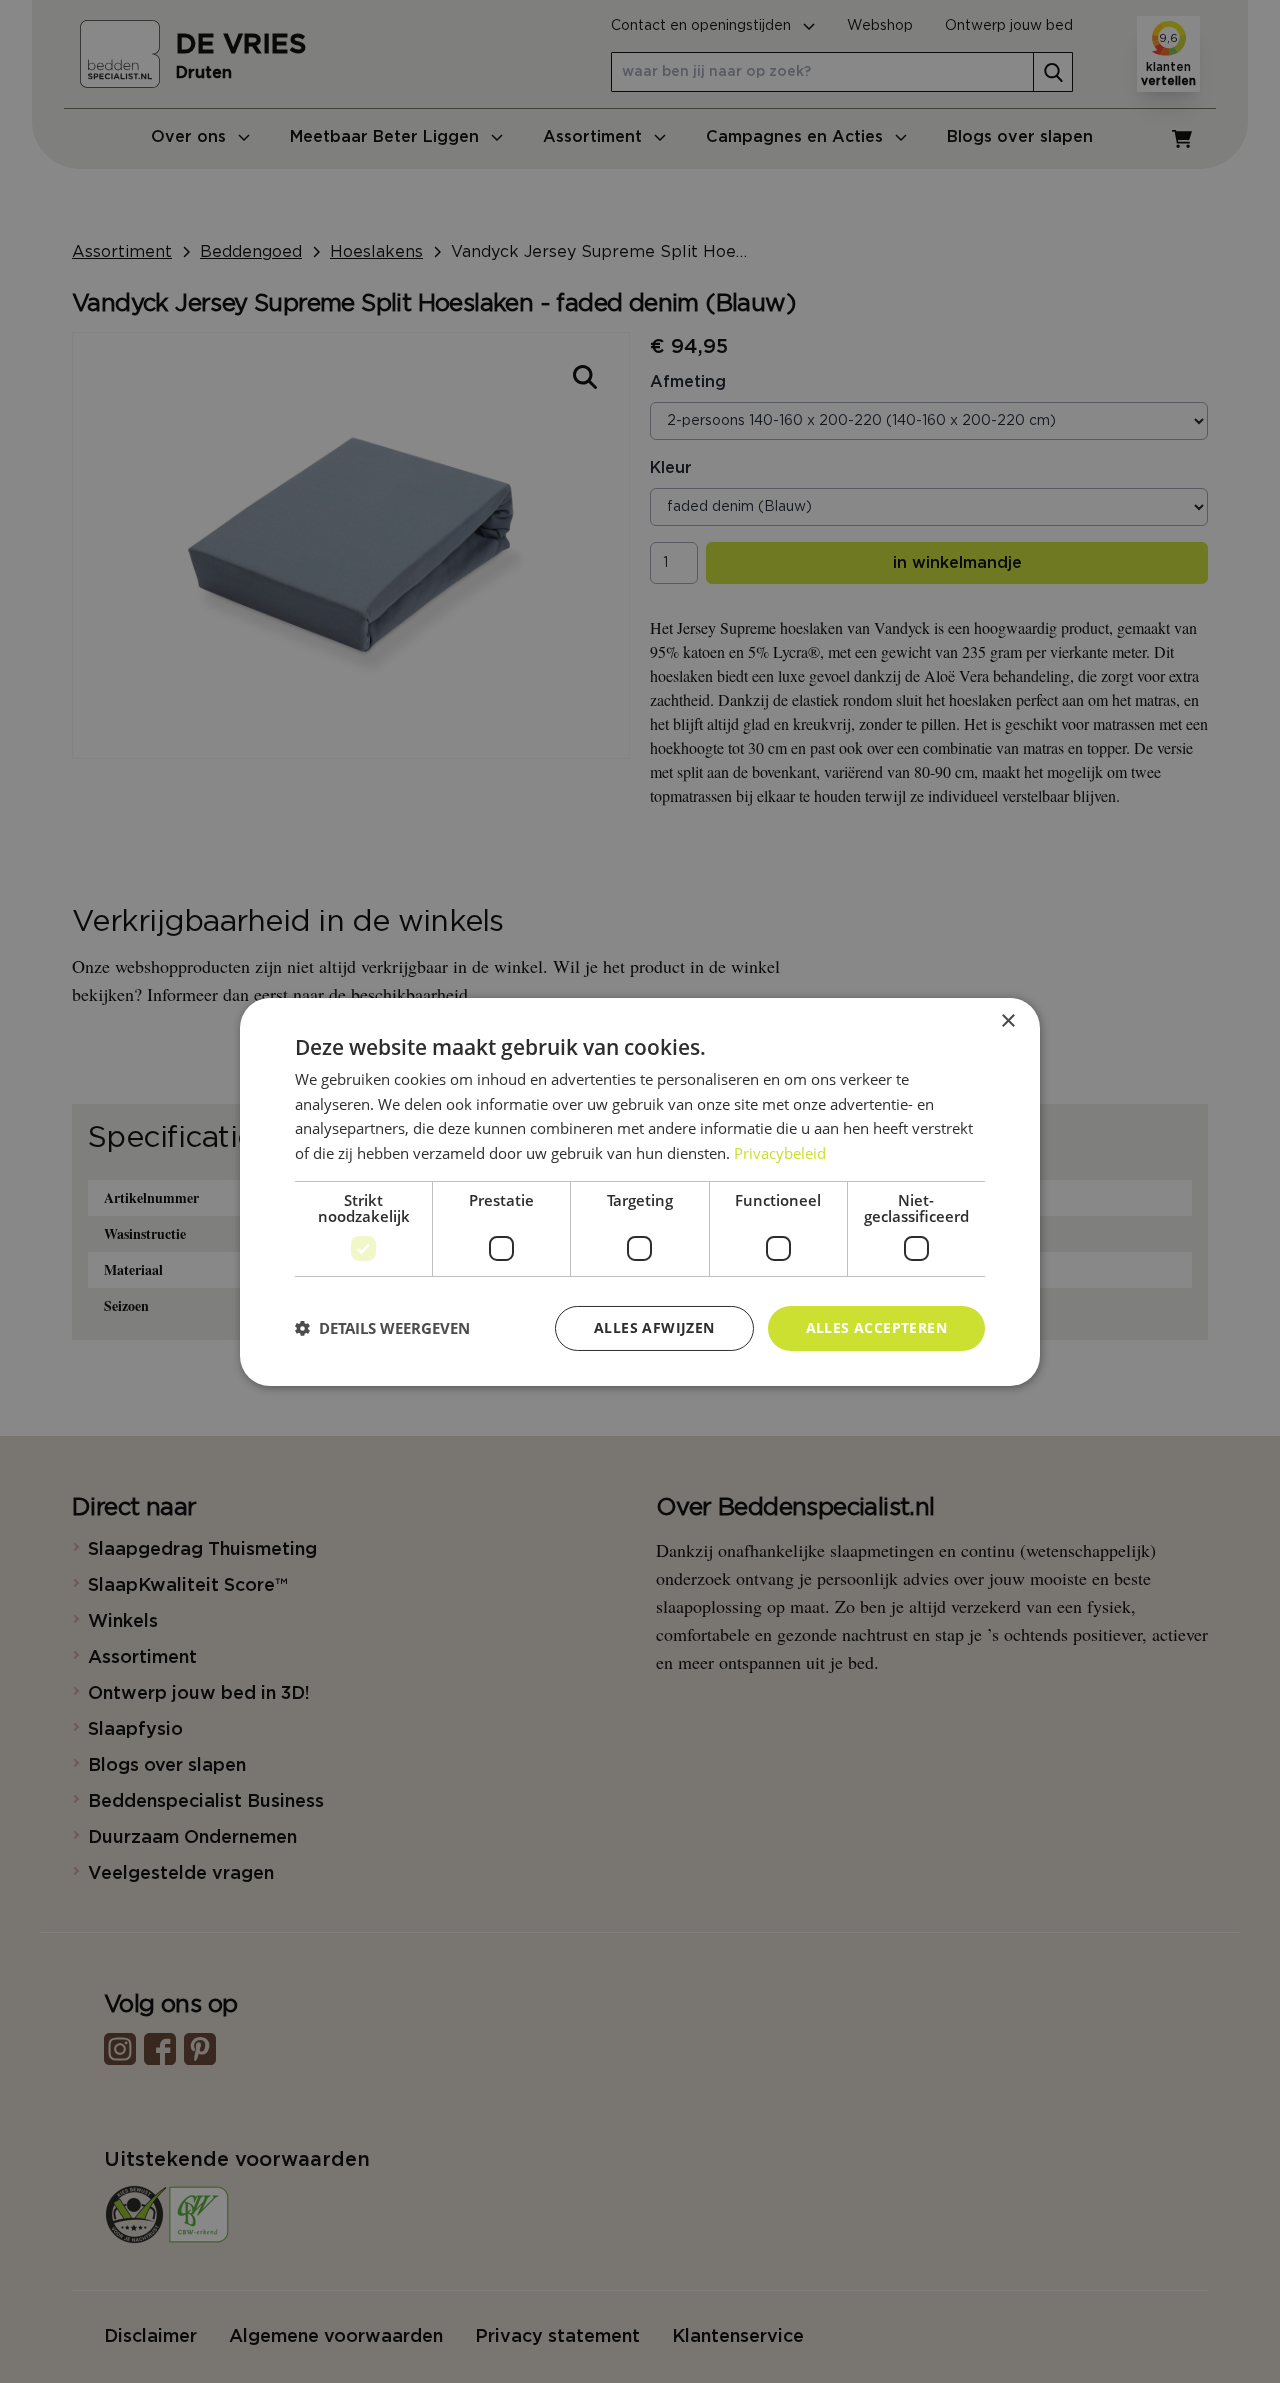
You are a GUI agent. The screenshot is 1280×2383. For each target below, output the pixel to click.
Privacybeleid (780, 1153)
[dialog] (640, 1191)
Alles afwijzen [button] (654, 1327)
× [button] (1007, 1020)
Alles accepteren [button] (876, 1327)
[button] (382, 1328)
